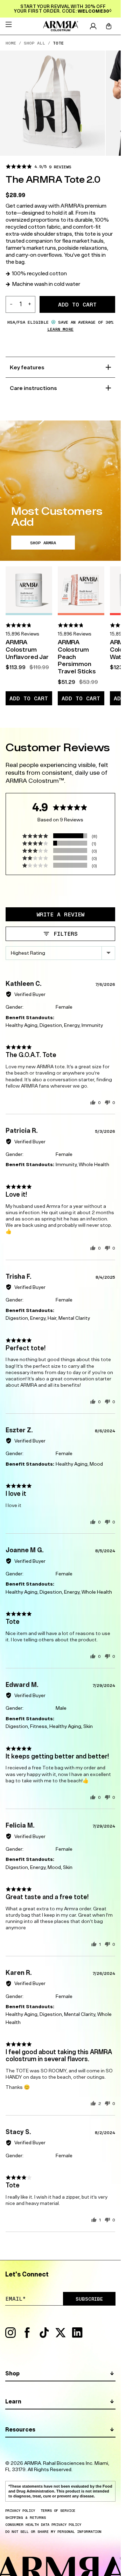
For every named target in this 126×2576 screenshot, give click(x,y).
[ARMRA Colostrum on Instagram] (10, 2336)
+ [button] (30, 304)
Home (11, 43)
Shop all (34, 43)
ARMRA (33, 2463)
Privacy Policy (20, 2510)
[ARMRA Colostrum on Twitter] (61, 2336)
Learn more (60, 329)
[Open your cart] (109, 26)
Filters (64, 934)
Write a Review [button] (61, 914)
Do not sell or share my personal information (53, 2531)
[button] (38, 166)
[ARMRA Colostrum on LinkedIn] (77, 2336)
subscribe (89, 2299)
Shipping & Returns (26, 2517)
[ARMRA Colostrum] (60, 26)
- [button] (11, 304)
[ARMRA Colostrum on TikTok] (44, 2336)
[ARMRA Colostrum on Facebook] (27, 2336)
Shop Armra (43, 543)
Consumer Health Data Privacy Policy (43, 2524)
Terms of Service (58, 2510)
